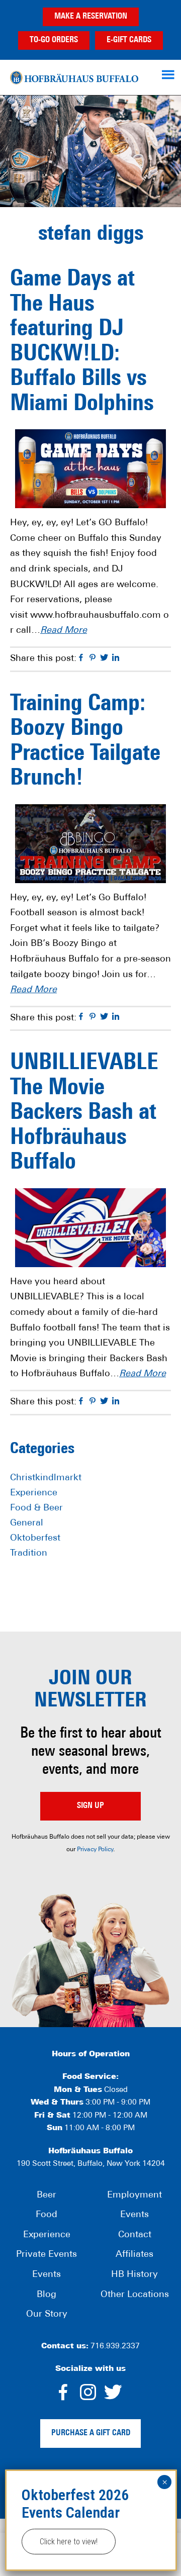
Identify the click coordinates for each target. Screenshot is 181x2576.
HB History (134, 2275)
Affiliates (134, 2255)
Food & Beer (36, 1508)
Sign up (90, 1806)
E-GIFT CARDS (129, 40)
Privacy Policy (95, 1850)
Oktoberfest (35, 1539)
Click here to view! (69, 2542)
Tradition (29, 1554)
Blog (47, 2295)
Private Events (47, 2255)
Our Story (47, 2315)
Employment (134, 2196)
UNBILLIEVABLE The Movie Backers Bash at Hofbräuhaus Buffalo (84, 1113)
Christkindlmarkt (46, 1478)
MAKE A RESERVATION (91, 17)
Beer (47, 2196)
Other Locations (135, 2295)
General (27, 1523)
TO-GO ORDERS (54, 40)
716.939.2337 (115, 2347)
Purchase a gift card (91, 2433)
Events (47, 2275)
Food (47, 2215)
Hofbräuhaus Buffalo (74, 77)
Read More (64, 631)
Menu (169, 74)
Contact (135, 2235)
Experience (34, 1493)
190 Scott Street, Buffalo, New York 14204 (91, 2164)
